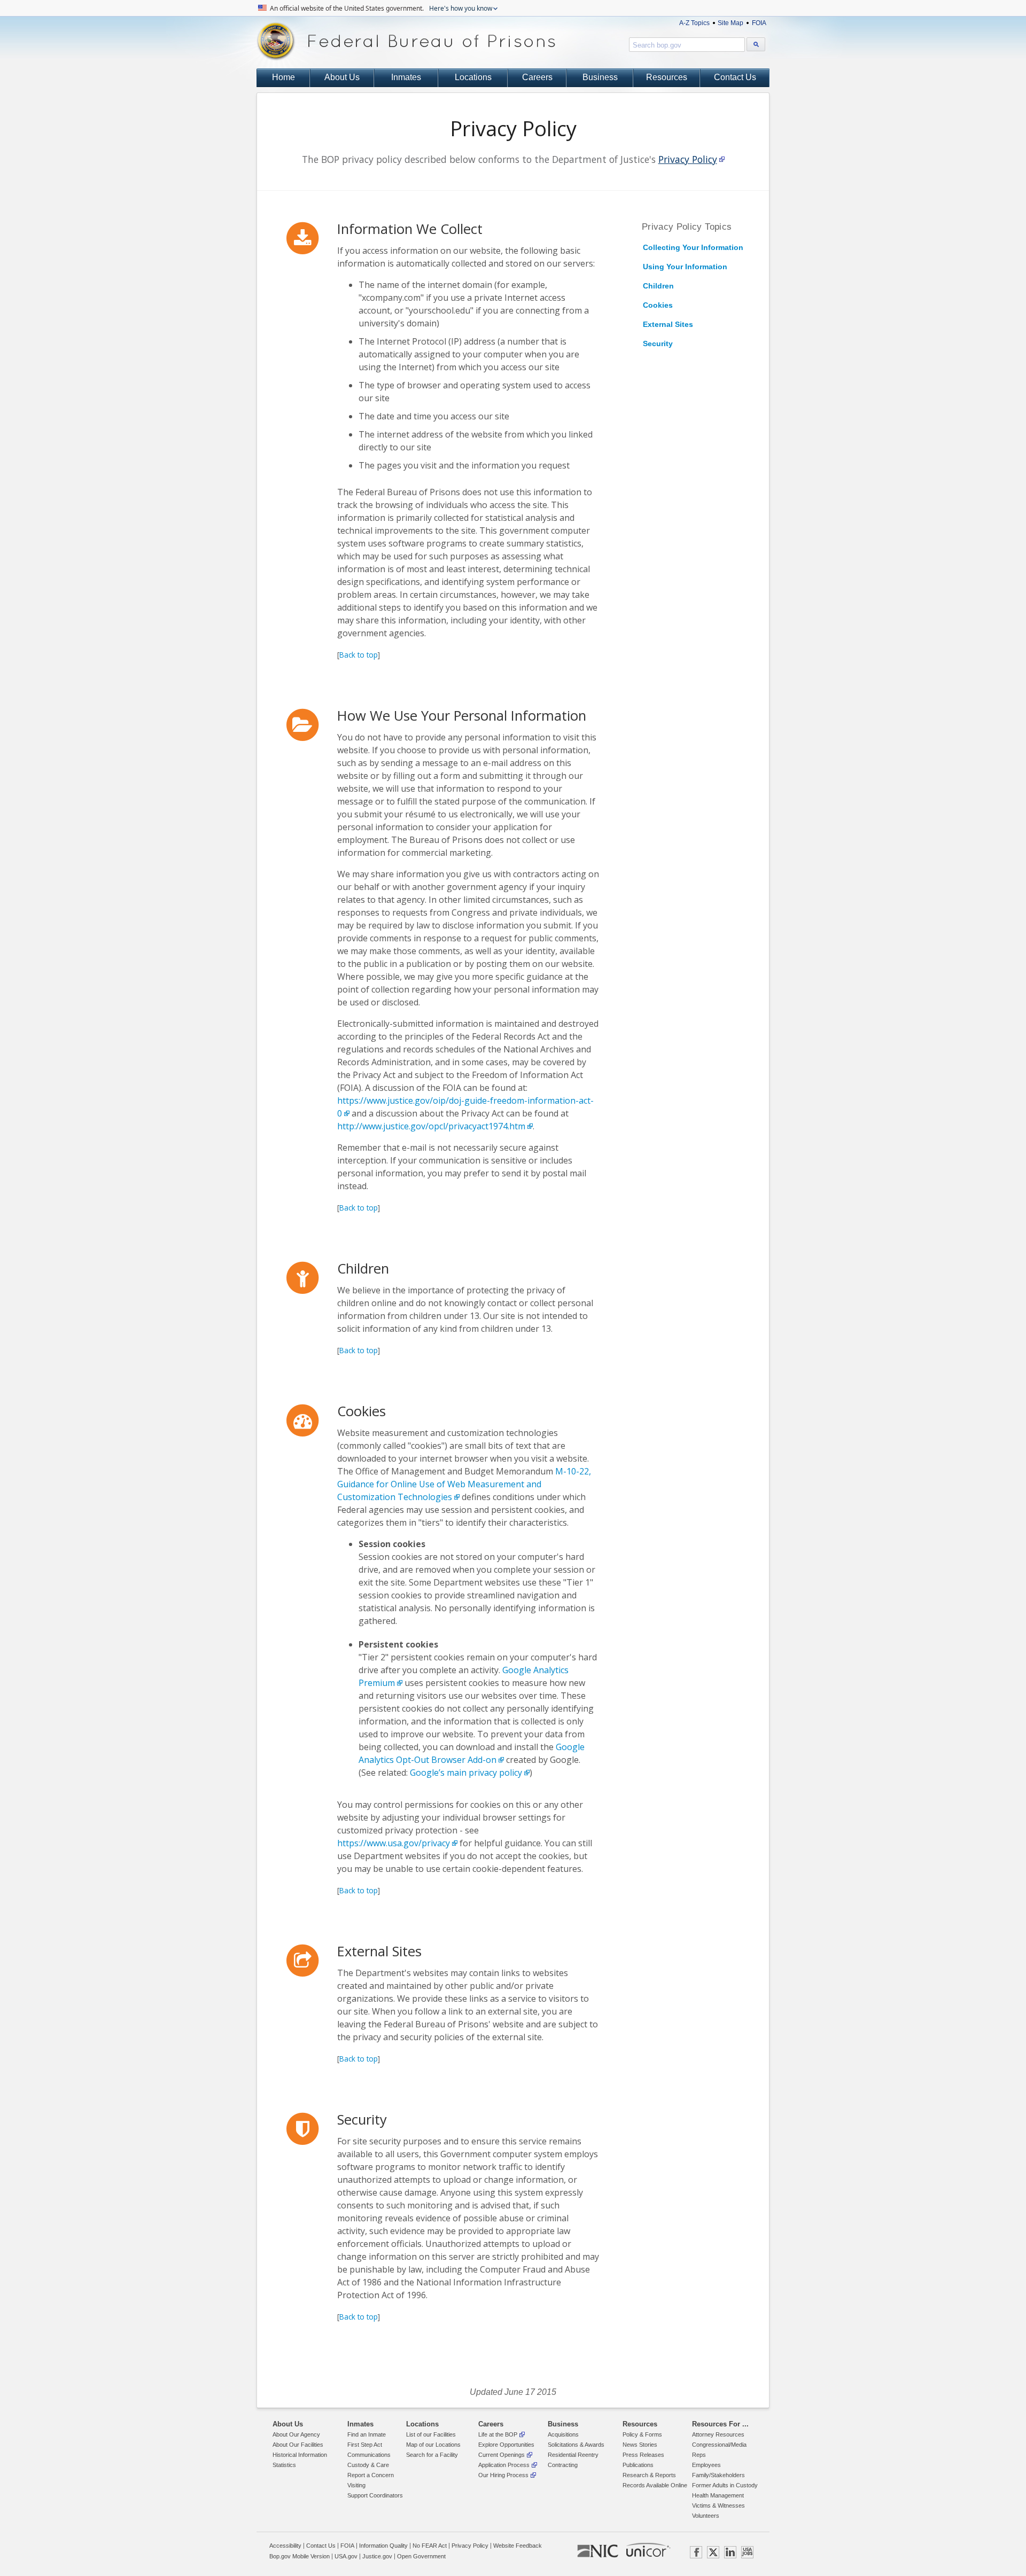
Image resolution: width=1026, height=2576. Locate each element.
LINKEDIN (730, 2552)
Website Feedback (518, 2546)
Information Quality (383, 2546)
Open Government (421, 2556)
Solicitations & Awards (576, 2445)
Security (658, 344)
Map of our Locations (433, 2445)
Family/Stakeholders (718, 2475)
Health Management (718, 2495)
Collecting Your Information (693, 247)
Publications (638, 2465)
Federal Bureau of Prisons (406, 41)
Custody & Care (368, 2465)
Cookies (658, 305)
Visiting (356, 2485)
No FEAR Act (430, 2546)
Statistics (284, 2465)
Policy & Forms (642, 2434)
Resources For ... (720, 2424)
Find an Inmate (367, 2434)
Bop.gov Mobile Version (300, 2556)
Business (600, 77)
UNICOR (648, 2550)
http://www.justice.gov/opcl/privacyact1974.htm (431, 1126)
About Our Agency (296, 2434)
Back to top (359, 655)
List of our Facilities (431, 2434)
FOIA (759, 23)
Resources (667, 77)
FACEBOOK (696, 2552)
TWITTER (713, 2552)
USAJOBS (747, 2552)
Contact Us (735, 77)
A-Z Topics (694, 23)
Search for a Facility (432, 2455)
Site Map (730, 23)
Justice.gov (377, 2556)
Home (283, 77)
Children (658, 286)
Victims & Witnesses (718, 2505)
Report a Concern (371, 2475)
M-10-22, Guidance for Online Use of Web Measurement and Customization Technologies (464, 1484)
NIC (598, 2551)
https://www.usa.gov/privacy (394, 1843)
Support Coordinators (375, 2495)
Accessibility (285, 2546)
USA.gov (346, 2556)
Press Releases (643, 2455)
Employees (706, 2465)
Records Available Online (655, 2485)
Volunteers (706, 2516)
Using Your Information (685, 267)
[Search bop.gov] (756, 44)
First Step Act (365, 2445)
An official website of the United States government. (380, 8)
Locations (473, 77)
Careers (537, 77)
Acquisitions (563, 2434)
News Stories (640, 2445)
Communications (369, 2455)
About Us (342, 77)
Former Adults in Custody (725, 2485)
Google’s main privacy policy (466, 1773)
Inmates (406, 77)
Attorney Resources (718, 2434)
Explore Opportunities (506, 2445)
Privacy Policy (688, 159)
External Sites (668, 324)
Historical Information (300, 2455)
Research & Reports (649, 2475)
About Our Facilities (298, 2445)
